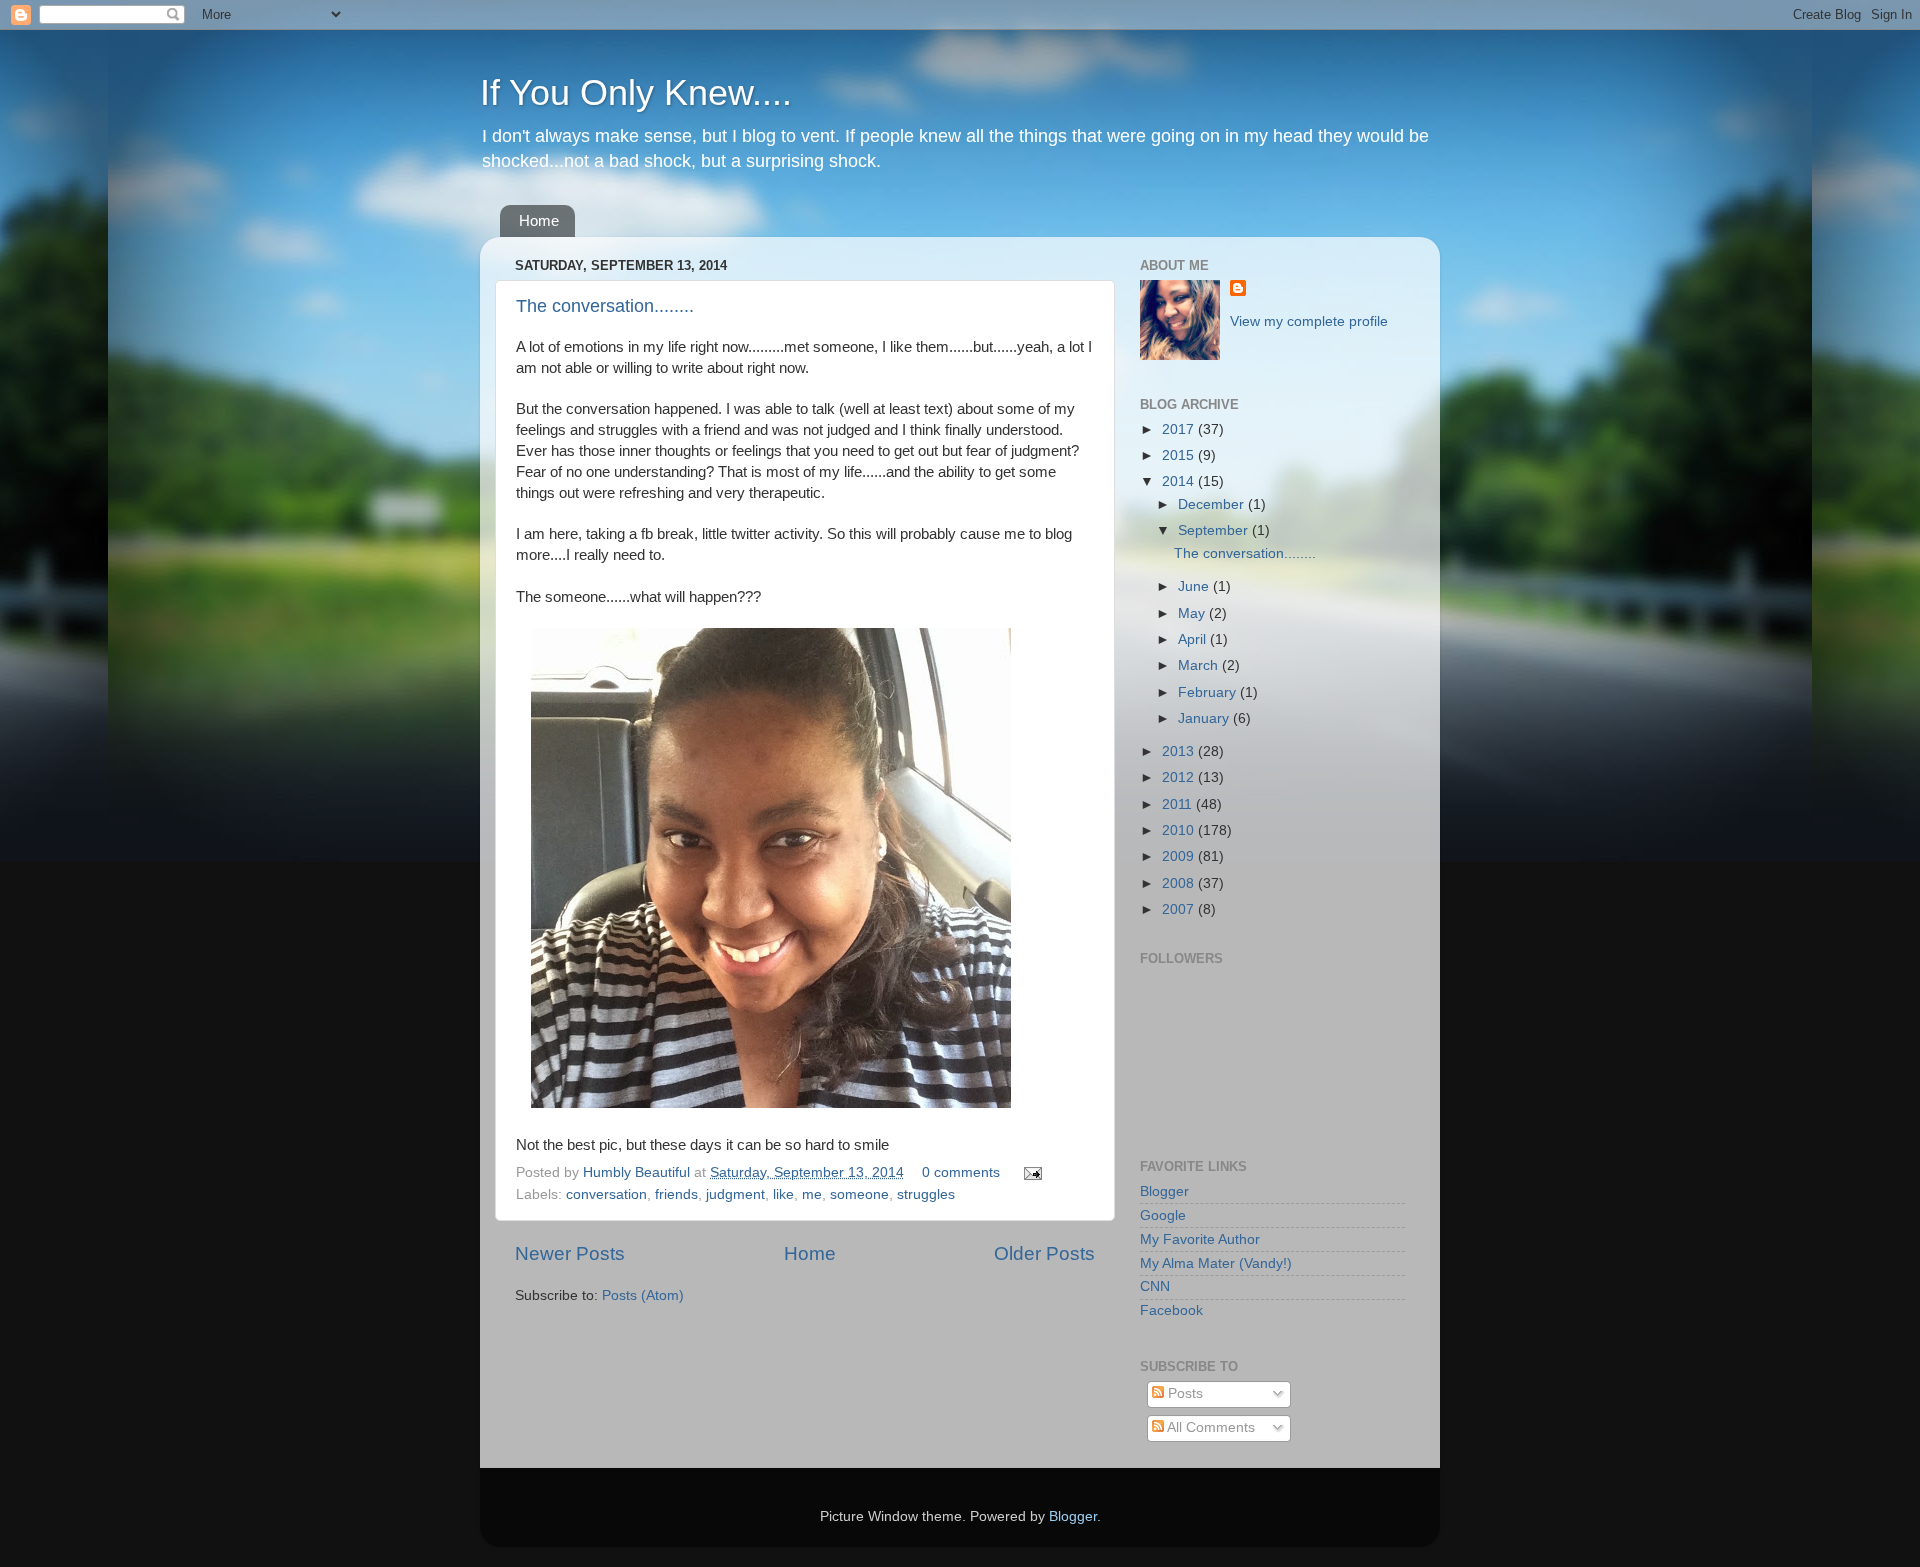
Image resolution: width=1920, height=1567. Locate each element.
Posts (1183, 1393)
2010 (1180, 830)
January (1205, 718)
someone (859, 1194)
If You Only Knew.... (636, 92)
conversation (606, 1194)
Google (1163, 1215)
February (1209, 692)
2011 (1179, 804)
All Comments (1209, 1427)
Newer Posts (570, 1253)
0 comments (961, 1172)
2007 (1180, 909)
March (1200, 665)
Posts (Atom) (643, 1295)
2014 (1180, 481)
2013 (1180, 751)
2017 (1180, 429)
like (783, 1194)
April (1194, 639)
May (1193, 613)
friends (676, 1194)
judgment (735, 1194)
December (1213, 504)
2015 (1180, 455)
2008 (1180, 883)
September (1215, 530)
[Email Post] (1029, 1172)
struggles (926, 1194)
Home (539, 220)
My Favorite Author (1200, 1239)
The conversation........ (605, 306)
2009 (1180, 856)
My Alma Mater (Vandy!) (1216, 1263)
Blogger (1164, 1191)
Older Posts (1044, 1253)
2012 (1180, 777)
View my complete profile (1309, 321)
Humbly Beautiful (638, 1172)
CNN (1155, 1286)
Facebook (1171, 1310)
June (1195, 586)
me (812, 1194)
